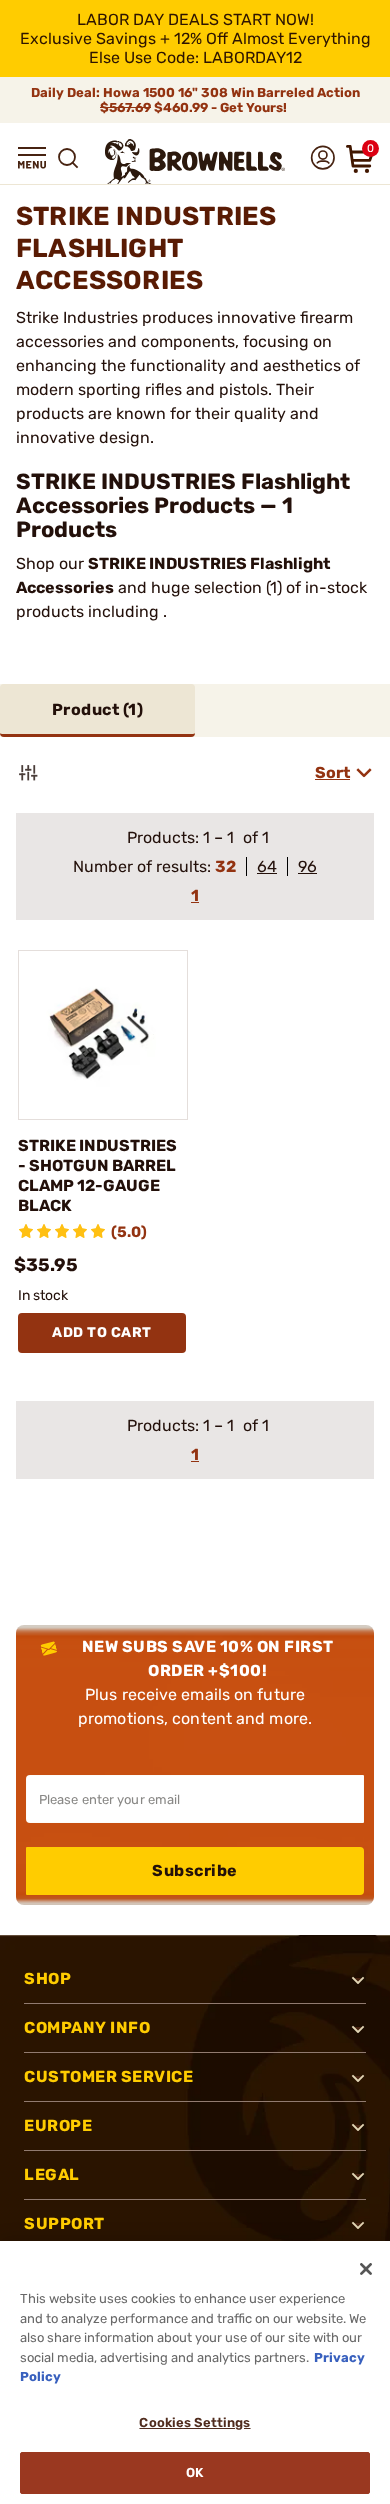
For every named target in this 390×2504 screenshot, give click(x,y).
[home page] (195, 161)
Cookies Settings (194, 2422)
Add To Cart (102, 1332)
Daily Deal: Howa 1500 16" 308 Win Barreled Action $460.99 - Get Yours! (195, 100)
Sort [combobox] (332, 772)
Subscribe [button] (195, 1870)
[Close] (366, 2269)
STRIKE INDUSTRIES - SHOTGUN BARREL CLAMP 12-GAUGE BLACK (97, 1175)
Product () (98, 709)
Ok (194, 2472)
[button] (32, 158)
